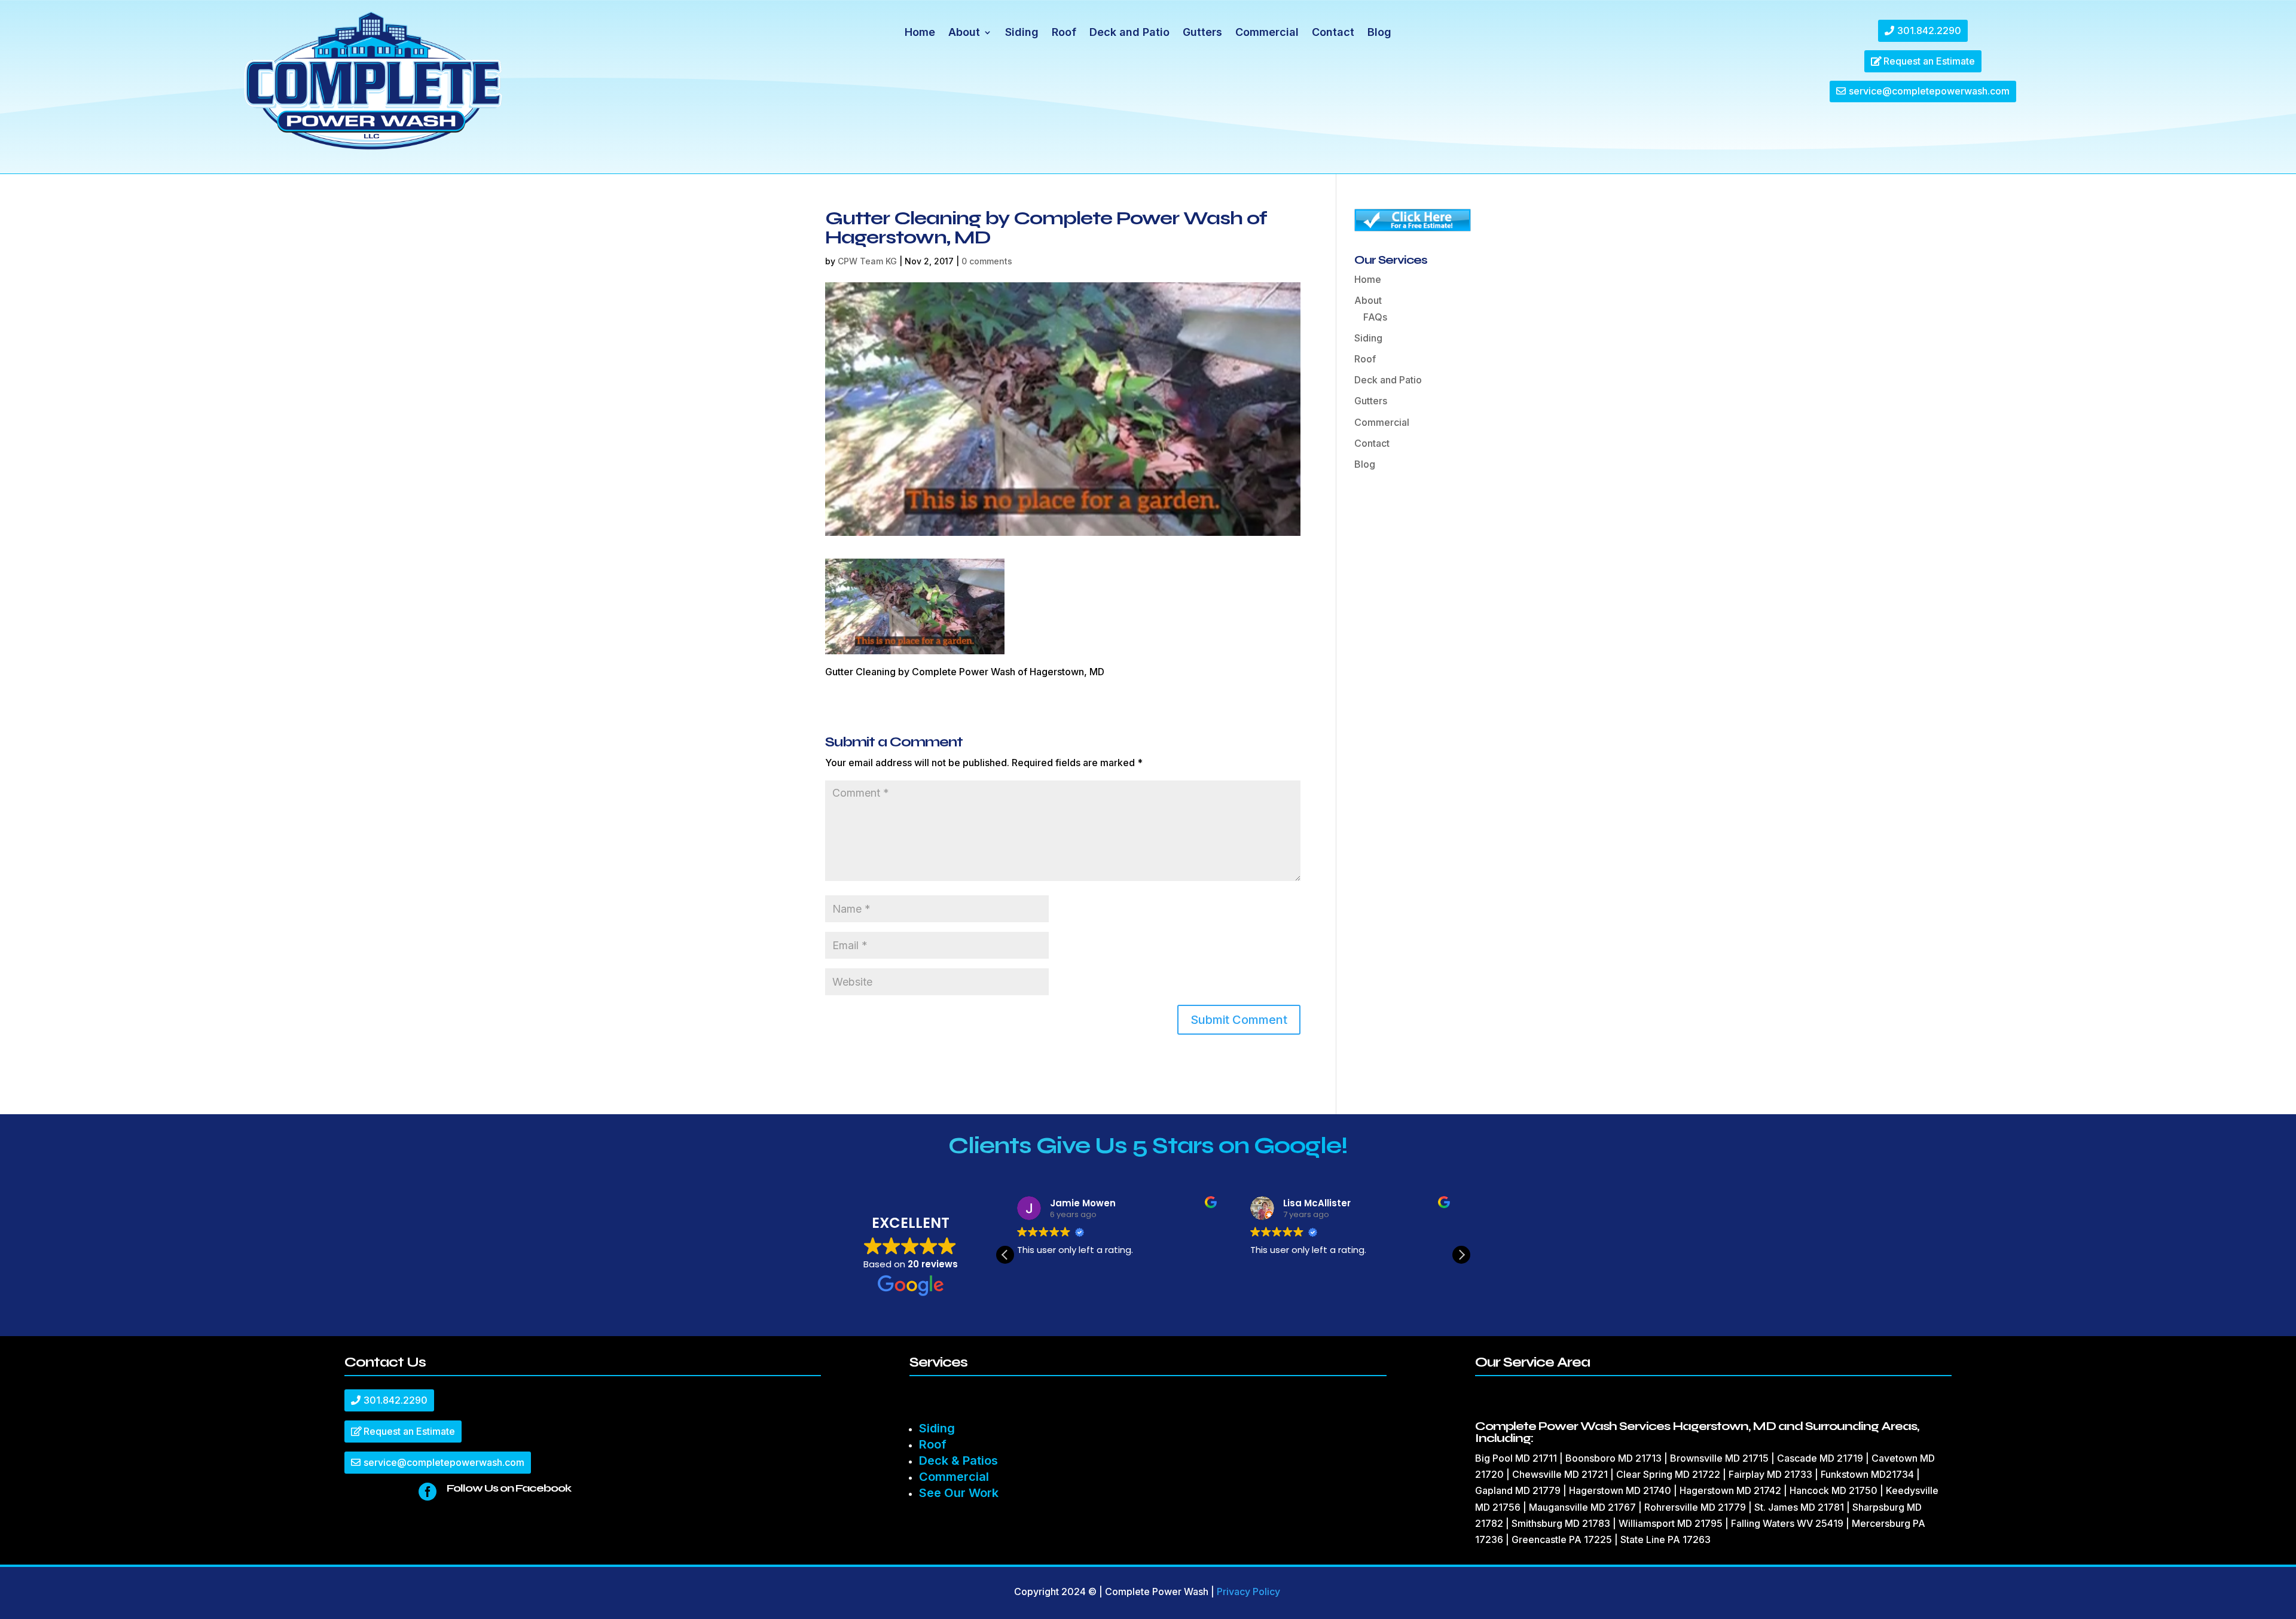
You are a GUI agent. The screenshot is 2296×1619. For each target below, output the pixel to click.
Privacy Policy (1248, 1591)
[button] (1461, 1255)
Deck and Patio (1129, 33)
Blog (1379, 33)
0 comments (987, 261)
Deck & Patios (958, 1461)
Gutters (1202, 33)
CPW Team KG (867, 261)
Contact (1333, 33)
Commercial (1267, 33)
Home (920, 33)
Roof (1064, 33)
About (964, 33)
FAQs (1375, 317)
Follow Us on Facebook (509, 1488)
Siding (1022, 33)
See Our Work (959, 1493)
